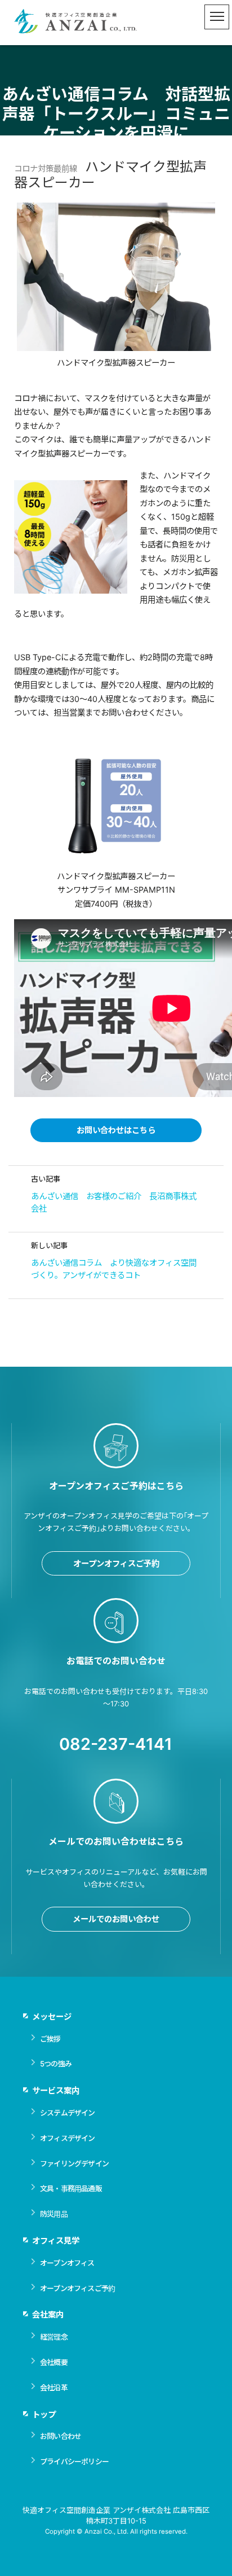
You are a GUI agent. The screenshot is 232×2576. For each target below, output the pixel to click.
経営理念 (54, 2337)
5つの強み (56, 2064)
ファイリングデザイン (74, 2164)
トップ (44, 2414)
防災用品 (54, 2214)
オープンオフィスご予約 (116, 1563)
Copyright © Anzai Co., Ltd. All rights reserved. (116, 2531)
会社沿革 (54, 2388)
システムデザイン (68, 2113)
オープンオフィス (67, 2263)
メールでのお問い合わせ (116, 1919)
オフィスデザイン (68, 2138)
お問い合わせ (61, 2436)
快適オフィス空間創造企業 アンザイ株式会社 (76, 23)
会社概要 (54, 2362)
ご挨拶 (50, 2039)
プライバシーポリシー (74, 2461)
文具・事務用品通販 (71, 2188)
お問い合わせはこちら (116, 1130)
